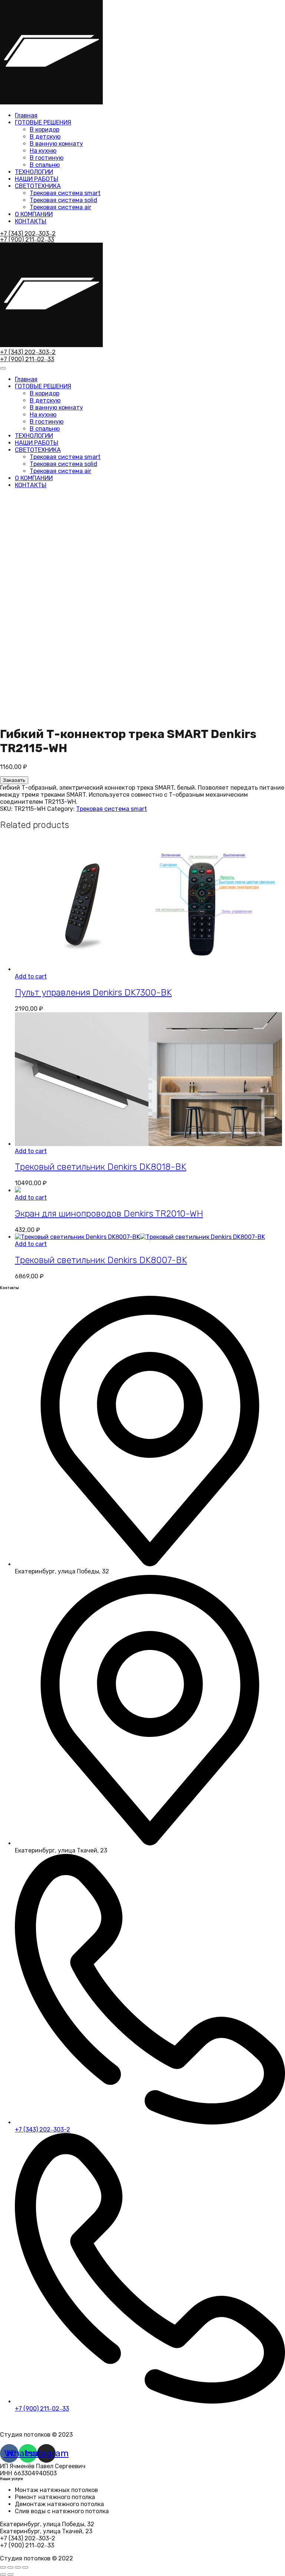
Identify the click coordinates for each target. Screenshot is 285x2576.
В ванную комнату (56, 144)
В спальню (45, 165)
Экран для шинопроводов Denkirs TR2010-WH (109, 1214)
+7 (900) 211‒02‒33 (27, 240)
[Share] (10, 2567)
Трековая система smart (65, 193)
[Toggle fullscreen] (18, 2567)
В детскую (45, 137)
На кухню (43, 151)
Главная (26, 115)
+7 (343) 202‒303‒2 (28, 234)
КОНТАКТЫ (31, 221)
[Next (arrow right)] (10, 2575)
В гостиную (47, 158)
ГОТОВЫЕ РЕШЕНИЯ (43, 122)
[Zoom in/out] (25, 2567)
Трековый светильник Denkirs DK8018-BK (101, 1167)
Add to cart (31, 976)
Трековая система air (60, 207)
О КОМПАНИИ (34, 214)
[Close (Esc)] (3, 2567)
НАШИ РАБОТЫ (37, 179)
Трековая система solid (63, 200)
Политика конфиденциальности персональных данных (80, 2422)
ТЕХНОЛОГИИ (34, 172)
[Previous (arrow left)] (3, 2575)
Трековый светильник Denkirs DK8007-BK (101, 1260)
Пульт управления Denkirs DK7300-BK (93, 993)
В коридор (45, 130)
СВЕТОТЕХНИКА (38, 186)
